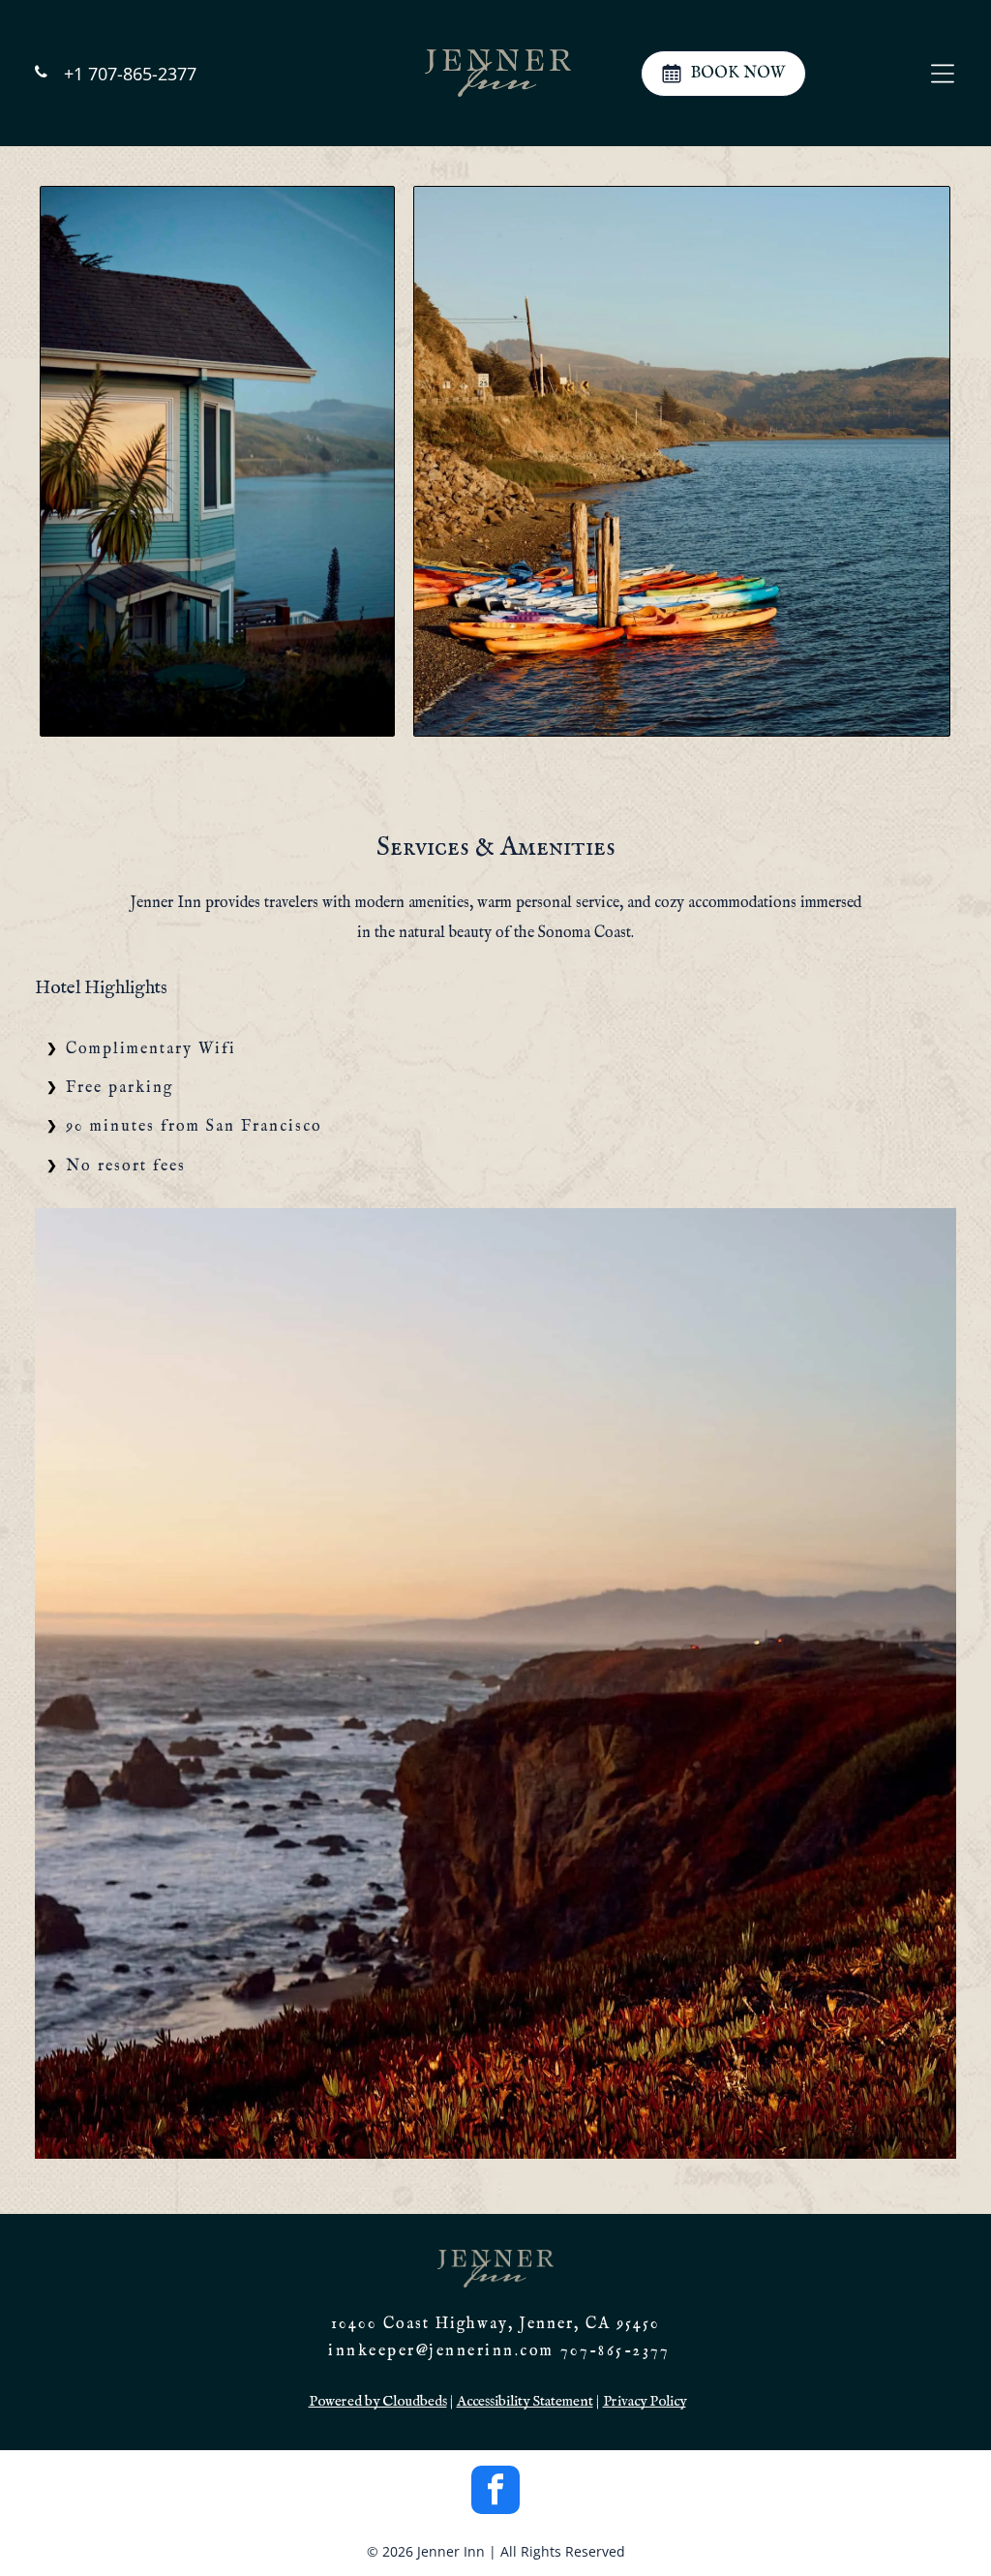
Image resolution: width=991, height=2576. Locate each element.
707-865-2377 (615, 2351)
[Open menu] (943, 74)
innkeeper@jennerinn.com (441, 2351)
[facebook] (495, 2492)
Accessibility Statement (525, 2401)
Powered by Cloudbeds (378, 2401)
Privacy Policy (645, 2401)
